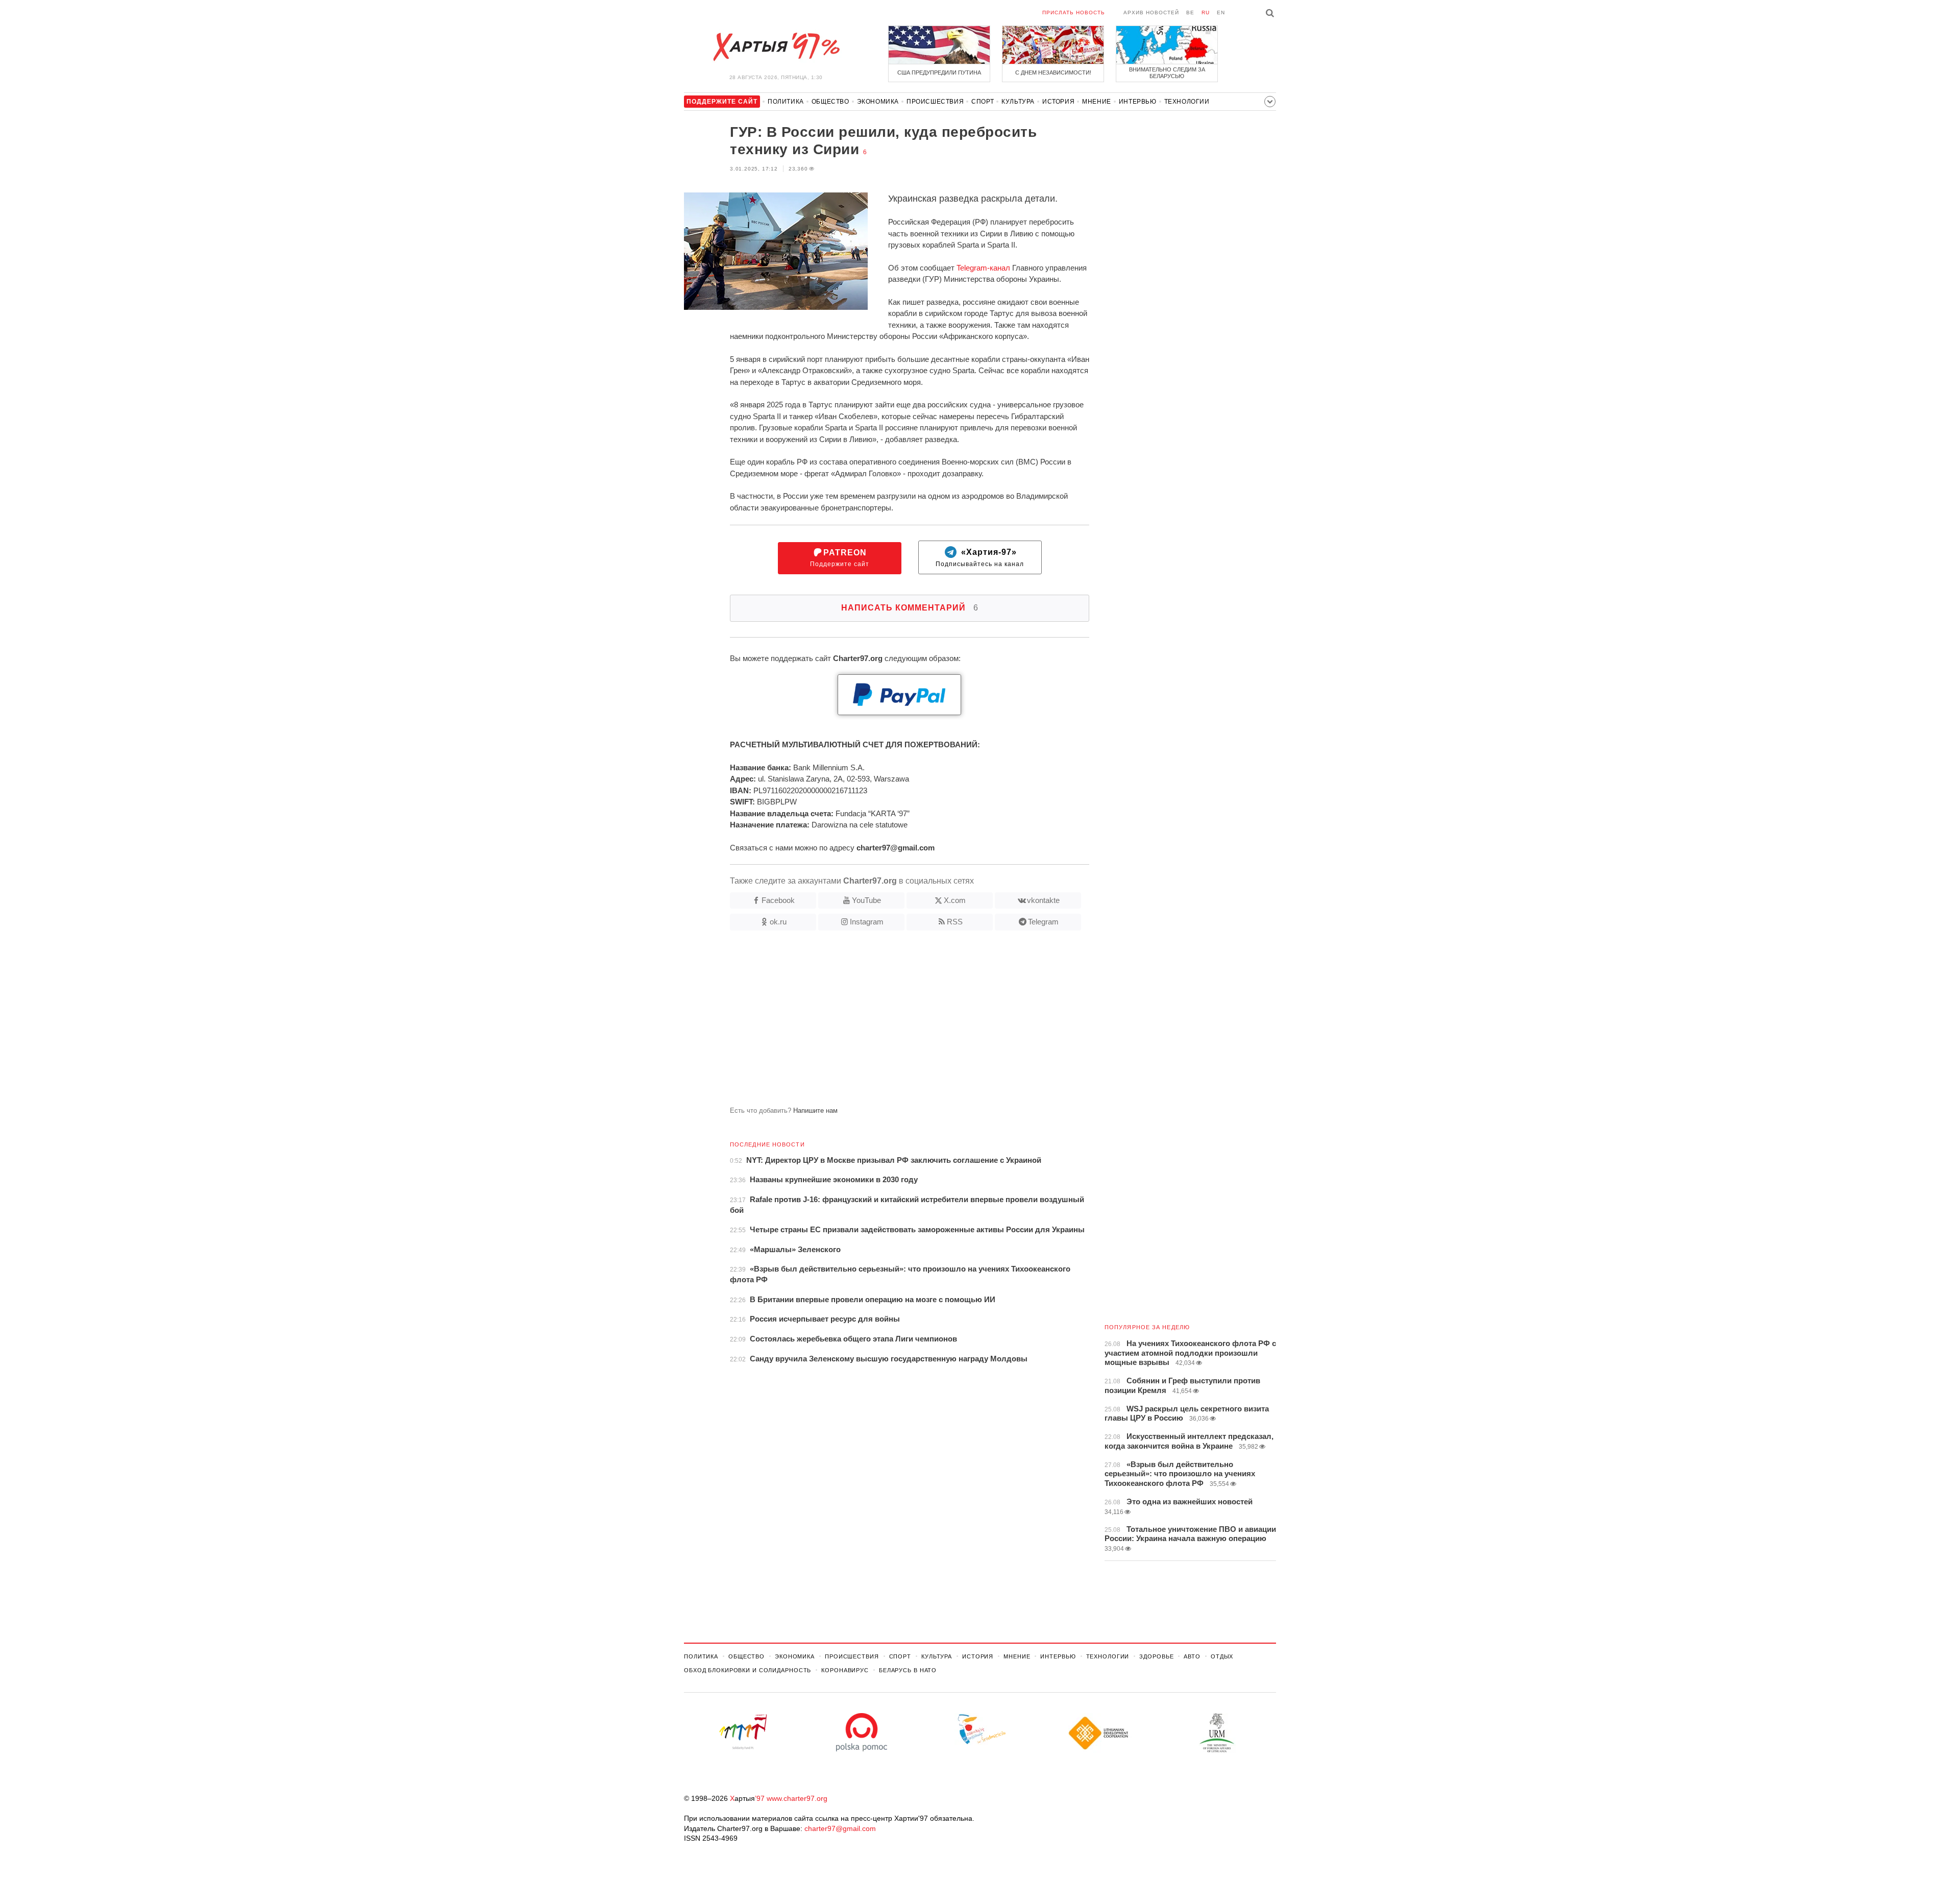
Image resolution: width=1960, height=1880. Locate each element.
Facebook (778, 900)
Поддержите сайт (840, 558)
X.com (955, 900)
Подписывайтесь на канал (980, 558)
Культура (1018, 102)
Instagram (867, 922)
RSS (955, 922)
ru (1206, 13)
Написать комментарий (910, 608)
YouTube (866, 900)
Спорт (983, 102)
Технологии (1187, 102)
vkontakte (1043, 900)
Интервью (1138, 102)
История (1058, 102)
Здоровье (1156, 1656)
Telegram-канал (983, 268)
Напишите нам (815, 1110)
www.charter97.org (797, 1798)
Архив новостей (1151, 13)
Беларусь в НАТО (908, 1670)
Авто (1192, 1656)
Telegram (1043, 922)
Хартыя (776, 47)
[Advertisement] (887, 1022)
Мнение (1097, 102)
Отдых (1222, 1656)
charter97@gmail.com (840, 1828)
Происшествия (935, 102)
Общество (830, 102)
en (1221, 13)
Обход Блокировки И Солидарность (748, 1670)
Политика (786, 102)
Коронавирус (845, 1670)
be (1190, 13)
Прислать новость (1074, 13)
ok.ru (778, 922)
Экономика (878, 102)
